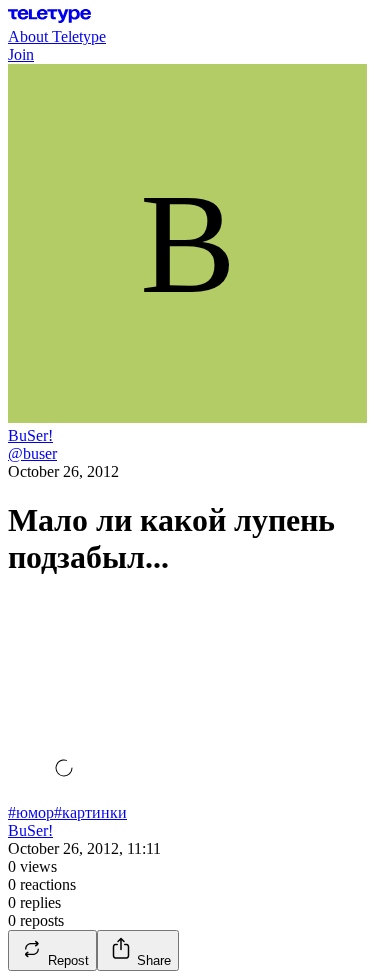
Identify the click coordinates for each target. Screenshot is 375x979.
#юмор (31, 812)
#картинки (90, 812)
